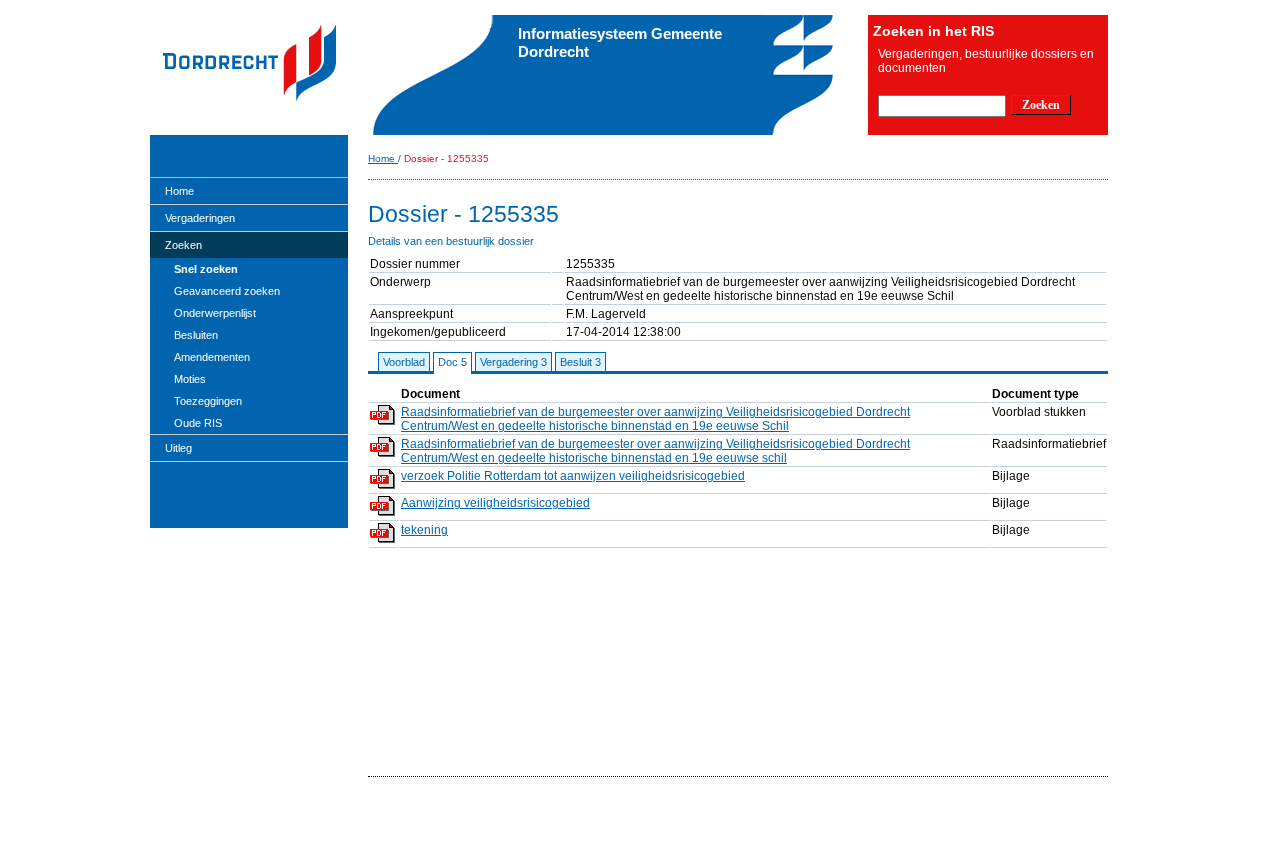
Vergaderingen (200, 218)
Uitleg (178, 448)
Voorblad (404, 362)
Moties (190, 379)
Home (179, 191)
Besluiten (196, 335)
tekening (424, 530)
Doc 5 (452, 362)
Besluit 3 (580, 362)
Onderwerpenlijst (215, 313)
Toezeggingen (208, 401)
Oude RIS (198, 423)
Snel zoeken (206, 269)
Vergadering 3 (513, 362)
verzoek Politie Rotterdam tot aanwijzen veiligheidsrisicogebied (573, 476)
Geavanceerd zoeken (227, 291)
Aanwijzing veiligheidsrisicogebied (495, 503)
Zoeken (183, 245)
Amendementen (212, 357)
